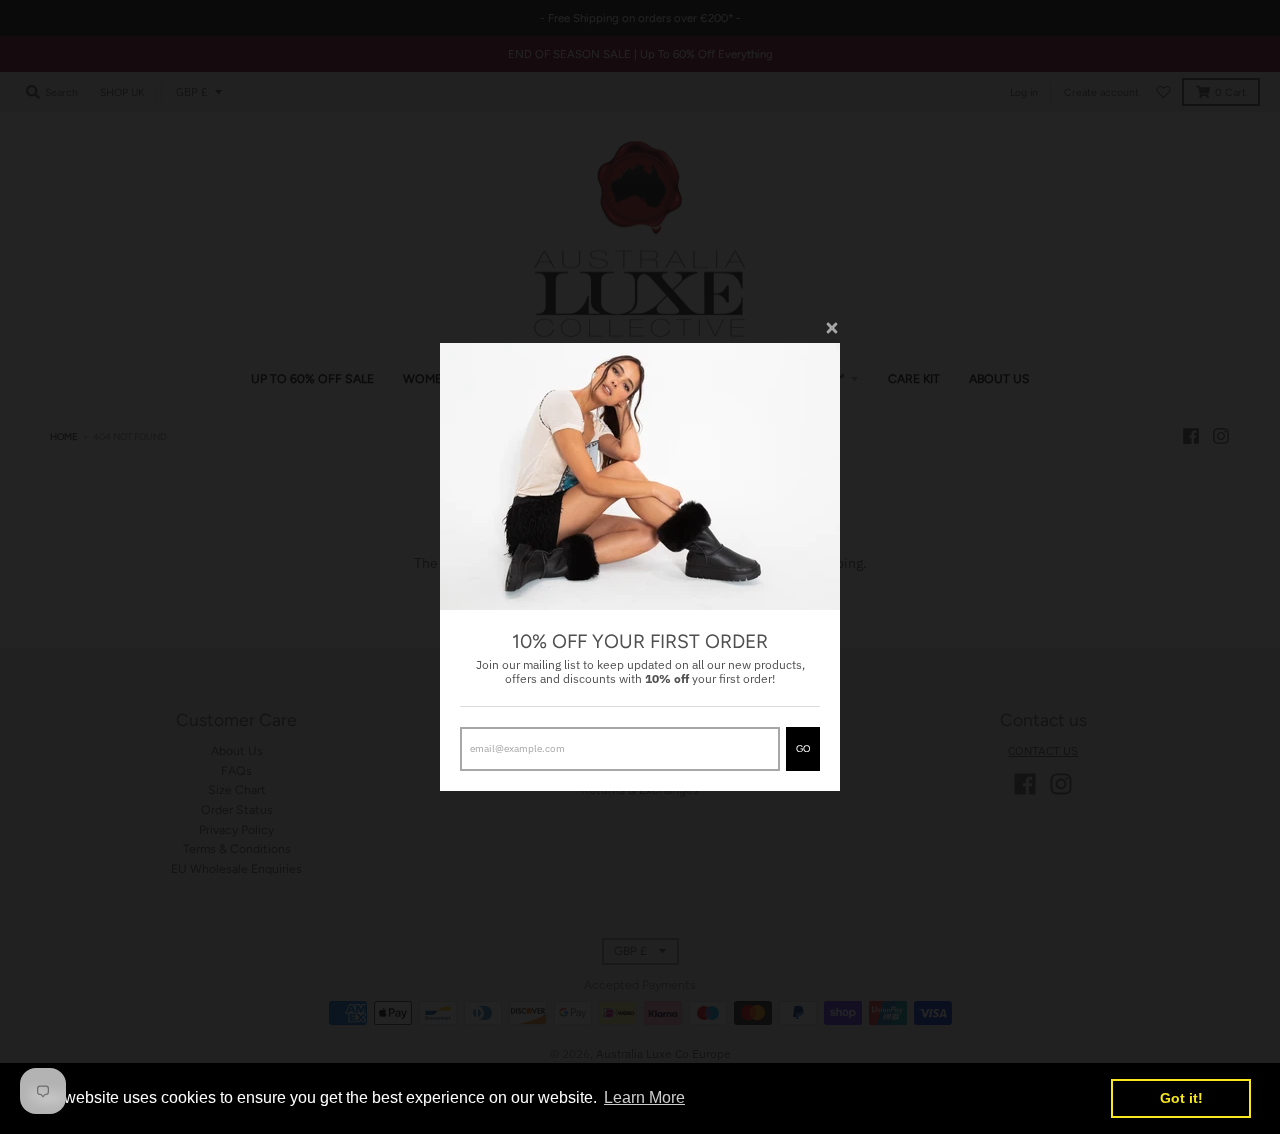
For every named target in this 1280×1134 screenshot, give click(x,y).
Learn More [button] (644, 1097)
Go (803, 748)
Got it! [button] (1181, 1098)
